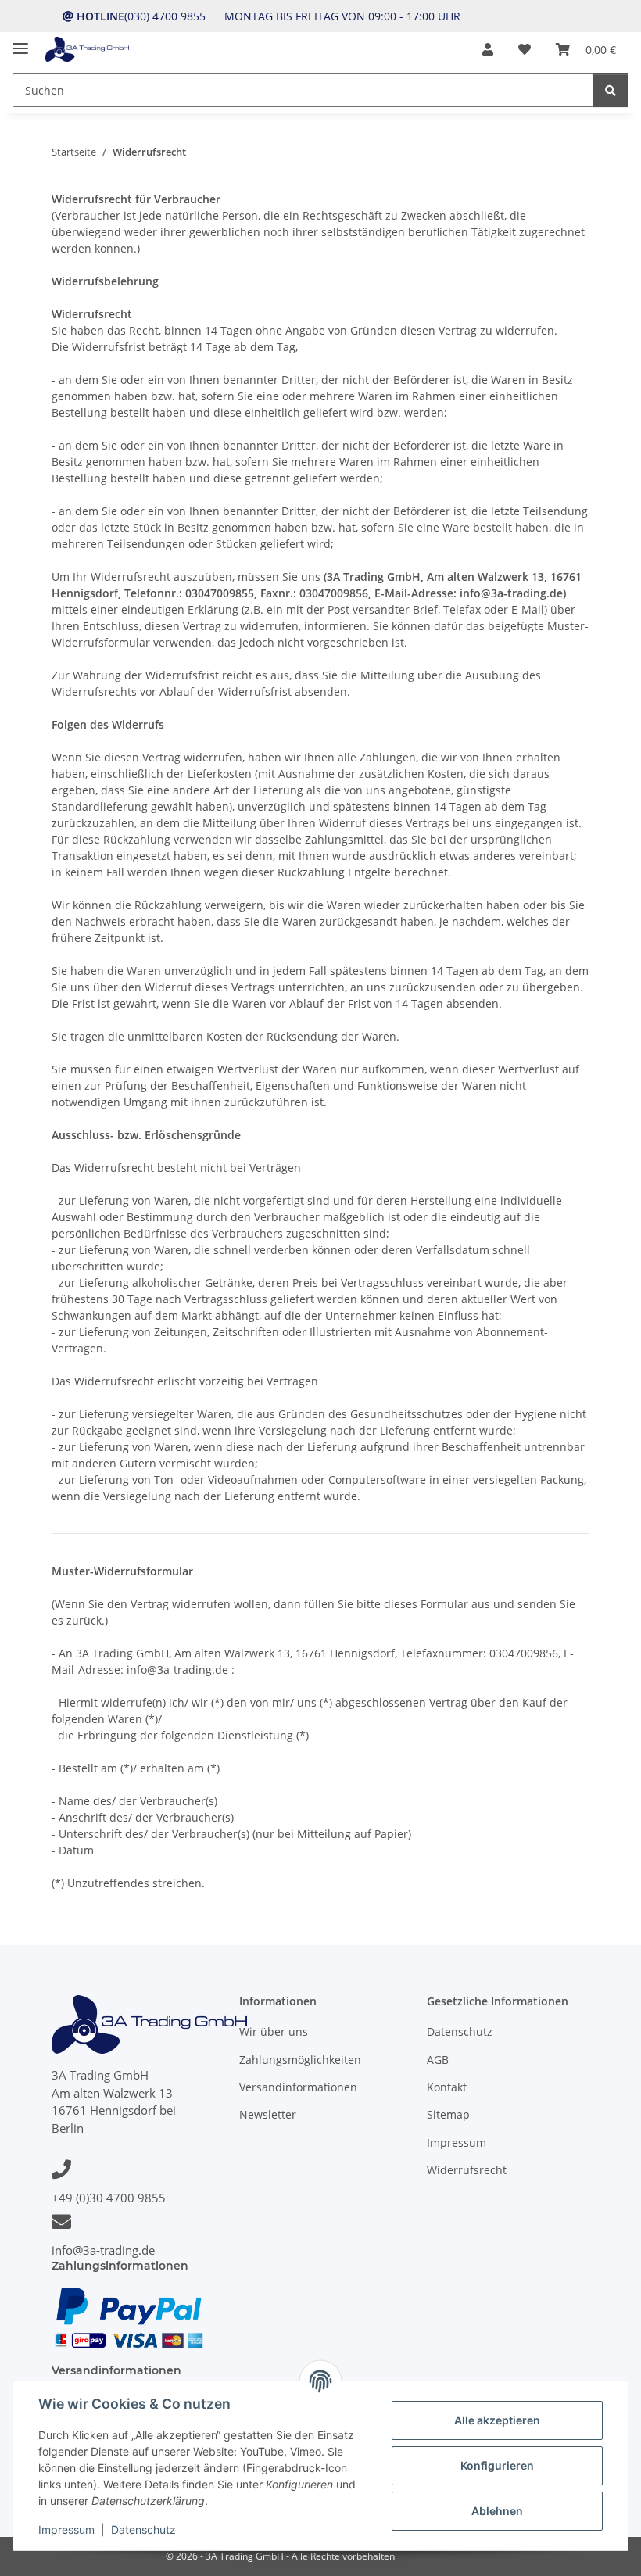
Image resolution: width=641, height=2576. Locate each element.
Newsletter (268, 2114)
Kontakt (447, 2087)
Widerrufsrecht (467, 2170)
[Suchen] (611, 90)
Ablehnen (497, 2511)
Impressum (66, 2529)
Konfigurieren (497, 2465)
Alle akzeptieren (497, 2420)
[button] (488, 49)
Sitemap (448, 2114)
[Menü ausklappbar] (20, 42)
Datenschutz (143, 2529)
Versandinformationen (298, 2087)
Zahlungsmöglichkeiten (300, 2060)
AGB (438, 2060)
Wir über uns (274, 2031)
